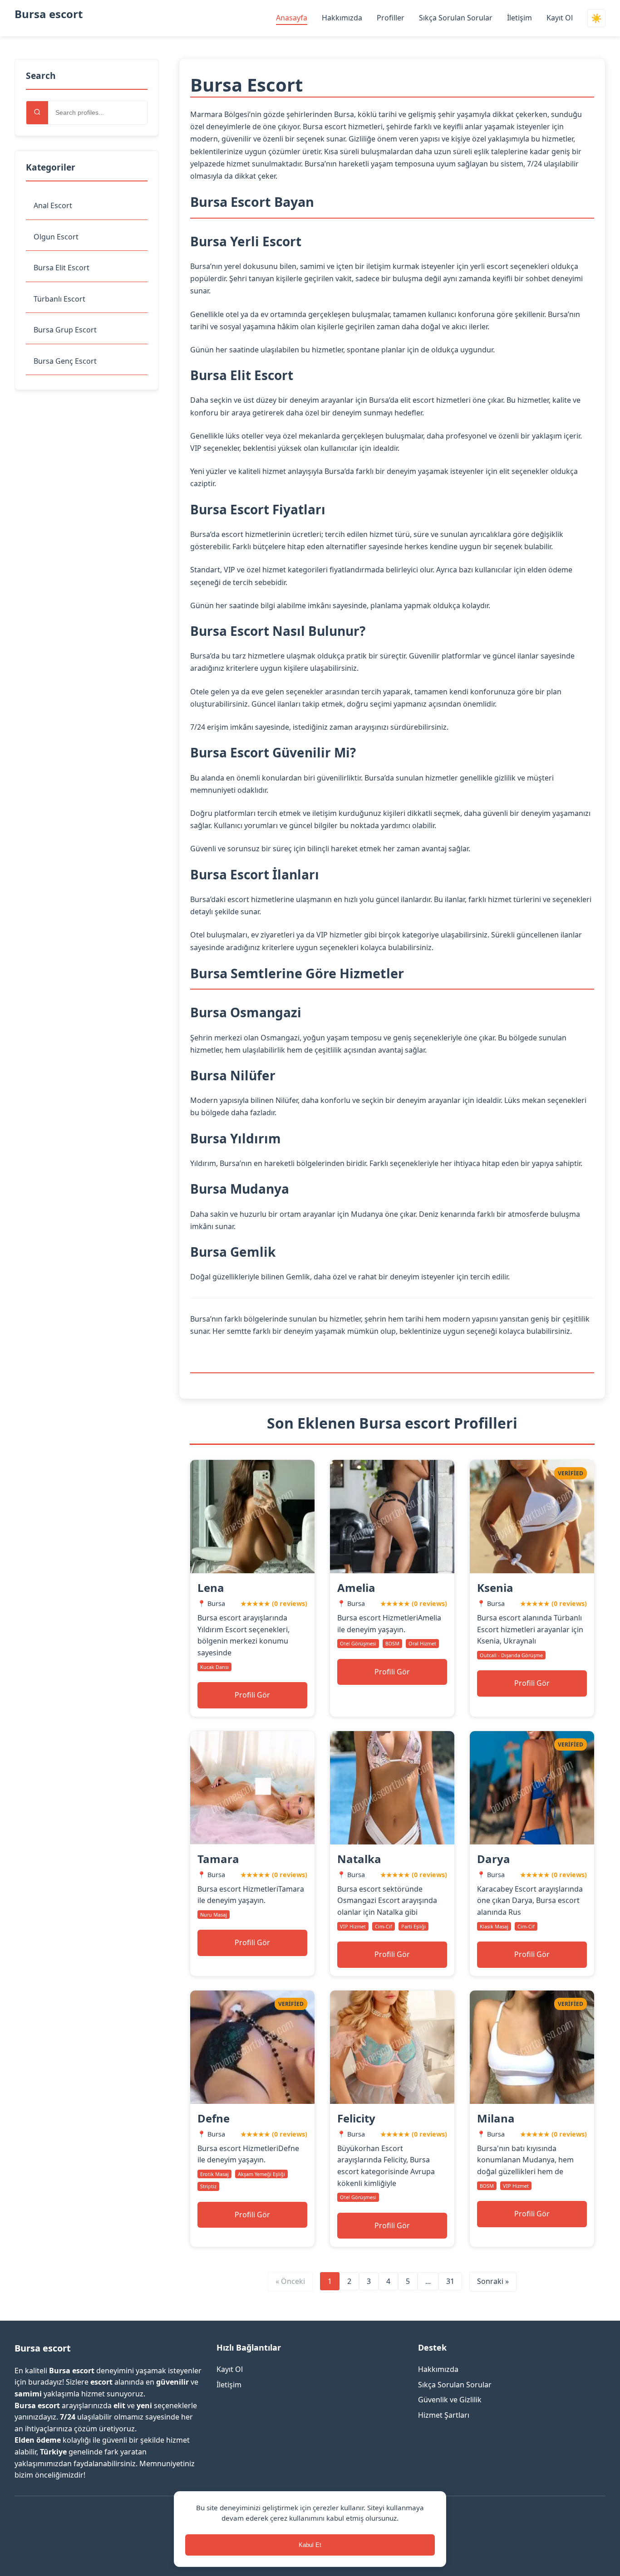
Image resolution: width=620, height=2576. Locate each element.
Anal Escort (53, 205)
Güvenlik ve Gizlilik (450, 2400)
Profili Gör (252, 1695)
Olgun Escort (56, 237)
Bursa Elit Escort (62, 268)
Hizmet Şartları (444, 2415)
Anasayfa (292, 18)
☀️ (596, 18)
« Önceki (290, 2281)
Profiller (391, 18)
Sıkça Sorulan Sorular (456, 18)
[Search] (37, 113)
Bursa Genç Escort (65, 361)
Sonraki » (493, 2281)
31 (450, 2281)
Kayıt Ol (560, 18)
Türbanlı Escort (59, 299)
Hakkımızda (342, 18)
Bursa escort (49, 14)
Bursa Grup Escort (65, 330)
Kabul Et (310, 2545)
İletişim (519, 18)
